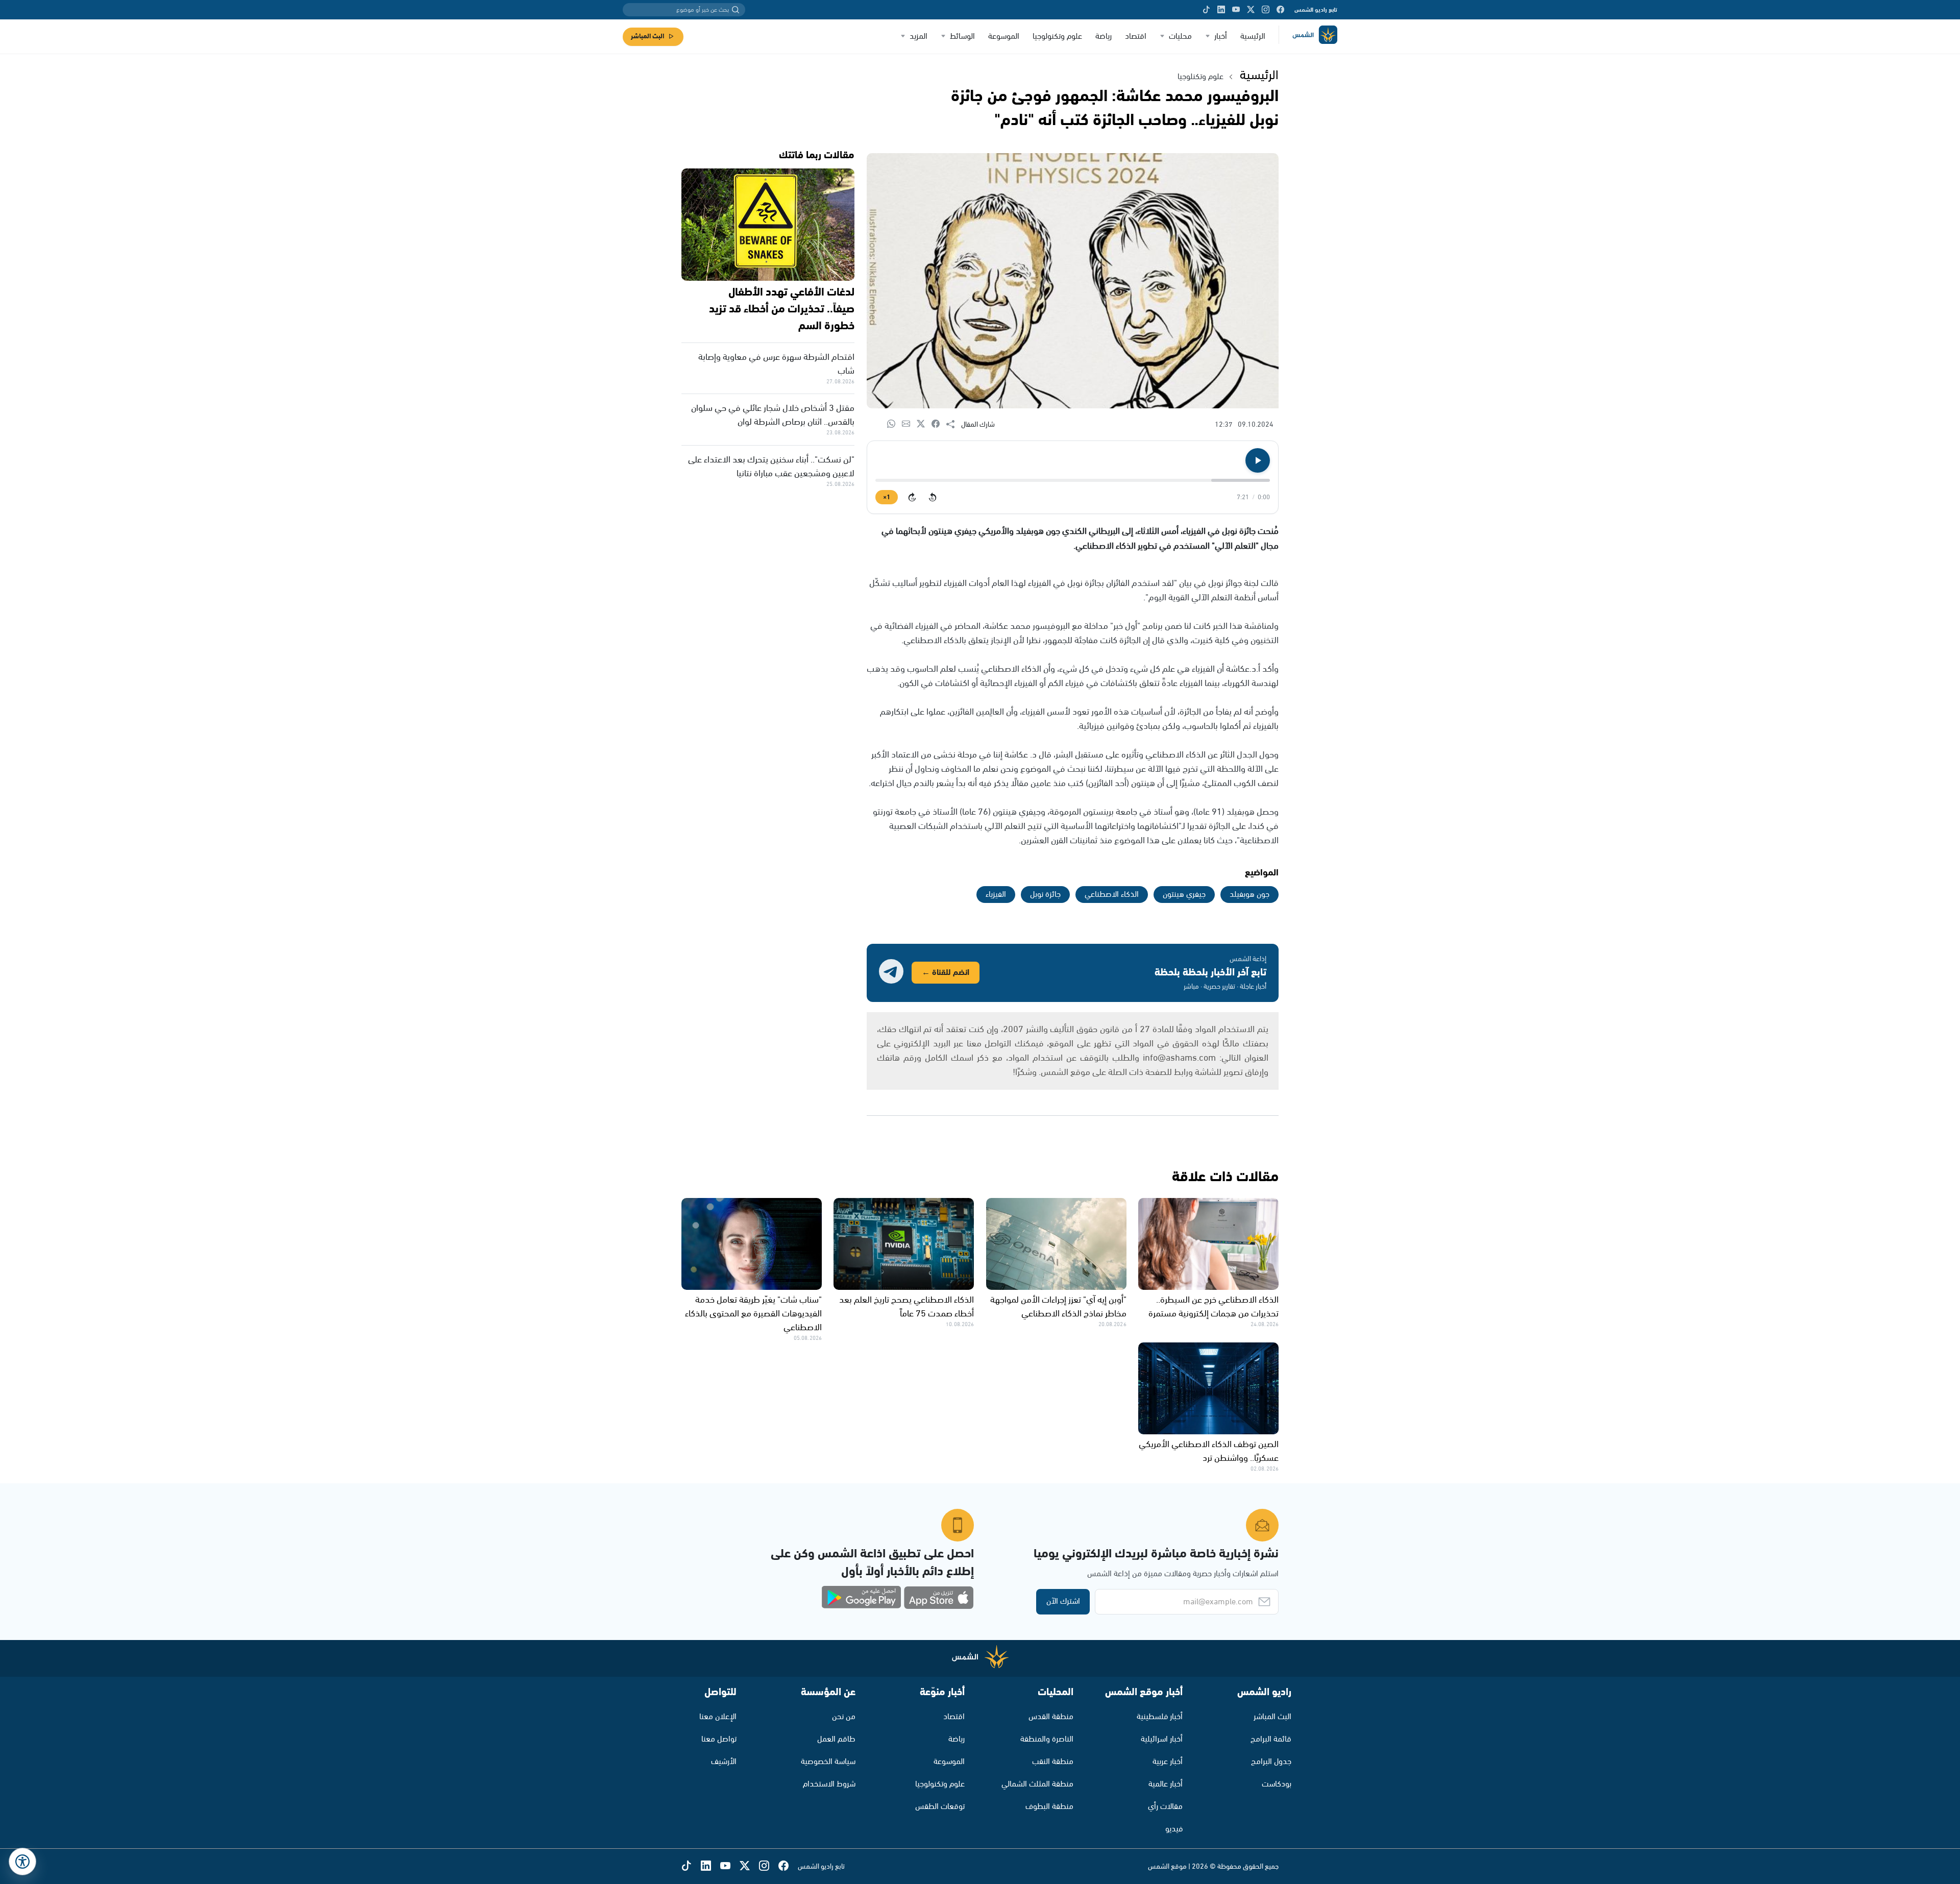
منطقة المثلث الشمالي (1037, 1784)
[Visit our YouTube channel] (1236, 10)
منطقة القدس (1051, 1717)
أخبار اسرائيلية (1162, 1739)
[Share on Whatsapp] (895, 424)
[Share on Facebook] (939, 424)
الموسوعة (1004, 36)
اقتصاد (1136, 36)
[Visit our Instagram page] (1266, 10)
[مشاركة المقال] (954, 425)
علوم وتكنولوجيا (1057, 36)
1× (887, 497)
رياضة (1104, 36)
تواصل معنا (719, 1739)
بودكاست (1277, 1784)
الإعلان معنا (718, 1717)
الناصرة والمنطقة (1047, 1739)
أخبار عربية (1168, 1762)
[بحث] (736, 10)
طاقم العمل (836, 1739)
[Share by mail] (909, 424)
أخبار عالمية (1166, 1784)
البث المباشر (647, 36)
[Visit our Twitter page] (1251, 10)
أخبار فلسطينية (1160, 1717)
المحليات (1056, 1692)
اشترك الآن (1063, 1601)
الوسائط (962, 36)
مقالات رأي (1165, 1807)
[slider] (1073, 480)
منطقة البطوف (1049, 1807)
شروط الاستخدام (829, 1784)
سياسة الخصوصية (828, 1762)
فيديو (1174, 1829)
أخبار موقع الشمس (1144, 1692)
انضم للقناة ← (946, 973)
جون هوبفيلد (1249, 895)
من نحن (844, 1717)
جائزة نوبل (1045, 895)
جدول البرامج (1271, 1762)
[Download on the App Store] (939, 1598)
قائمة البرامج (1271, 1739)
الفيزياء (996, 895)
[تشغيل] (1258, 460)
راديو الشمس (1264, 1692)
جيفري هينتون (1184, 895)
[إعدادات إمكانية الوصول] (22, 1862)
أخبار (1221, 36)
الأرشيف (724, 1762)
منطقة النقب (1053, 1762)
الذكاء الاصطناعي (1112, 895)
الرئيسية (1253, 36)
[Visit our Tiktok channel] (1206, 10)
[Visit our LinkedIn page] (1221, 10)
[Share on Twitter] (924, 424)
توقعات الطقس (940, 1807)
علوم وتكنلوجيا (1200, 77)
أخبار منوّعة (942, 1692)
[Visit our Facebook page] (1280, 10)
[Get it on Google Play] (862, 1598)
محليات (1180, 36)
